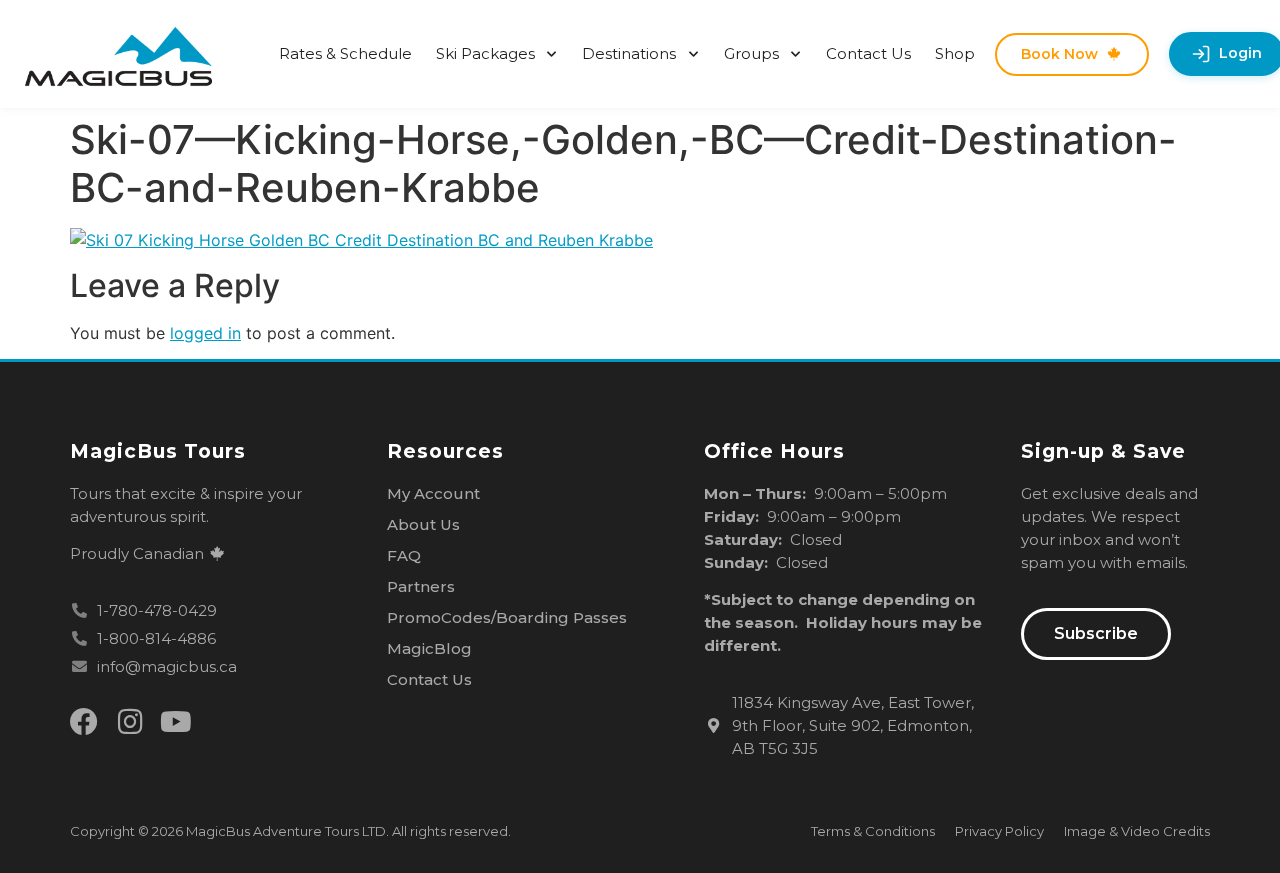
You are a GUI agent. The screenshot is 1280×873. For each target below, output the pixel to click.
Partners (421, 586)
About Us (423, 524)
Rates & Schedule (345, 53)
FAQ (404, 555)
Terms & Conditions (873, 831)
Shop (955, 53)
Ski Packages (485, 53)
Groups (751, 53)
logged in (205, 333)
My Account (433, 493)
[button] (1096, 634)
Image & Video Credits (1137, 831)
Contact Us (868, 53)
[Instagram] (130, 722)
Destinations (629, 53)
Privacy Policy (999, 831)
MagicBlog (429, 648)
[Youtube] (176, 722)
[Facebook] (84, 722)
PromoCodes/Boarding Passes (507, 617)
